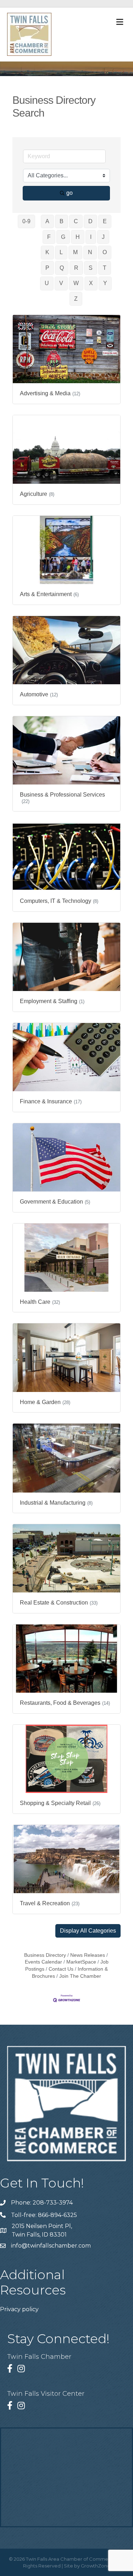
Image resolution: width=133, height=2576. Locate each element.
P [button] (47, 268)
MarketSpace (81, 1962)
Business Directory (45, 1955)
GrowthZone (96, 2566)
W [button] (76, 283)
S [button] (91, 268)
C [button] (76, 221)
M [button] (75, 252)
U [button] (47, 283)
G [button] (63, 237)
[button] (88, 1931)
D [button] (90, 221)
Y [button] (105, 283)
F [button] (49, 237)
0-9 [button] (26, 221)
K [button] (47, 252)
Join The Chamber (80, 1976)
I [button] (91, 237)
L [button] (61, 252)
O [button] (105, 252)
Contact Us (61, 1969)
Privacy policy (19, 2309)
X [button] (91, 283)
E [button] (105, 221)
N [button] (90, 252)
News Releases (88, 1955)
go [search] (70, 193)
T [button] (105, 268)
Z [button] (76, 299)
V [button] (61, 283)
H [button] (78, 237)
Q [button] (62, 268)
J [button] (103, 237)
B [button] (62, 221)
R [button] (76, 268)
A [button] (47, 221)
